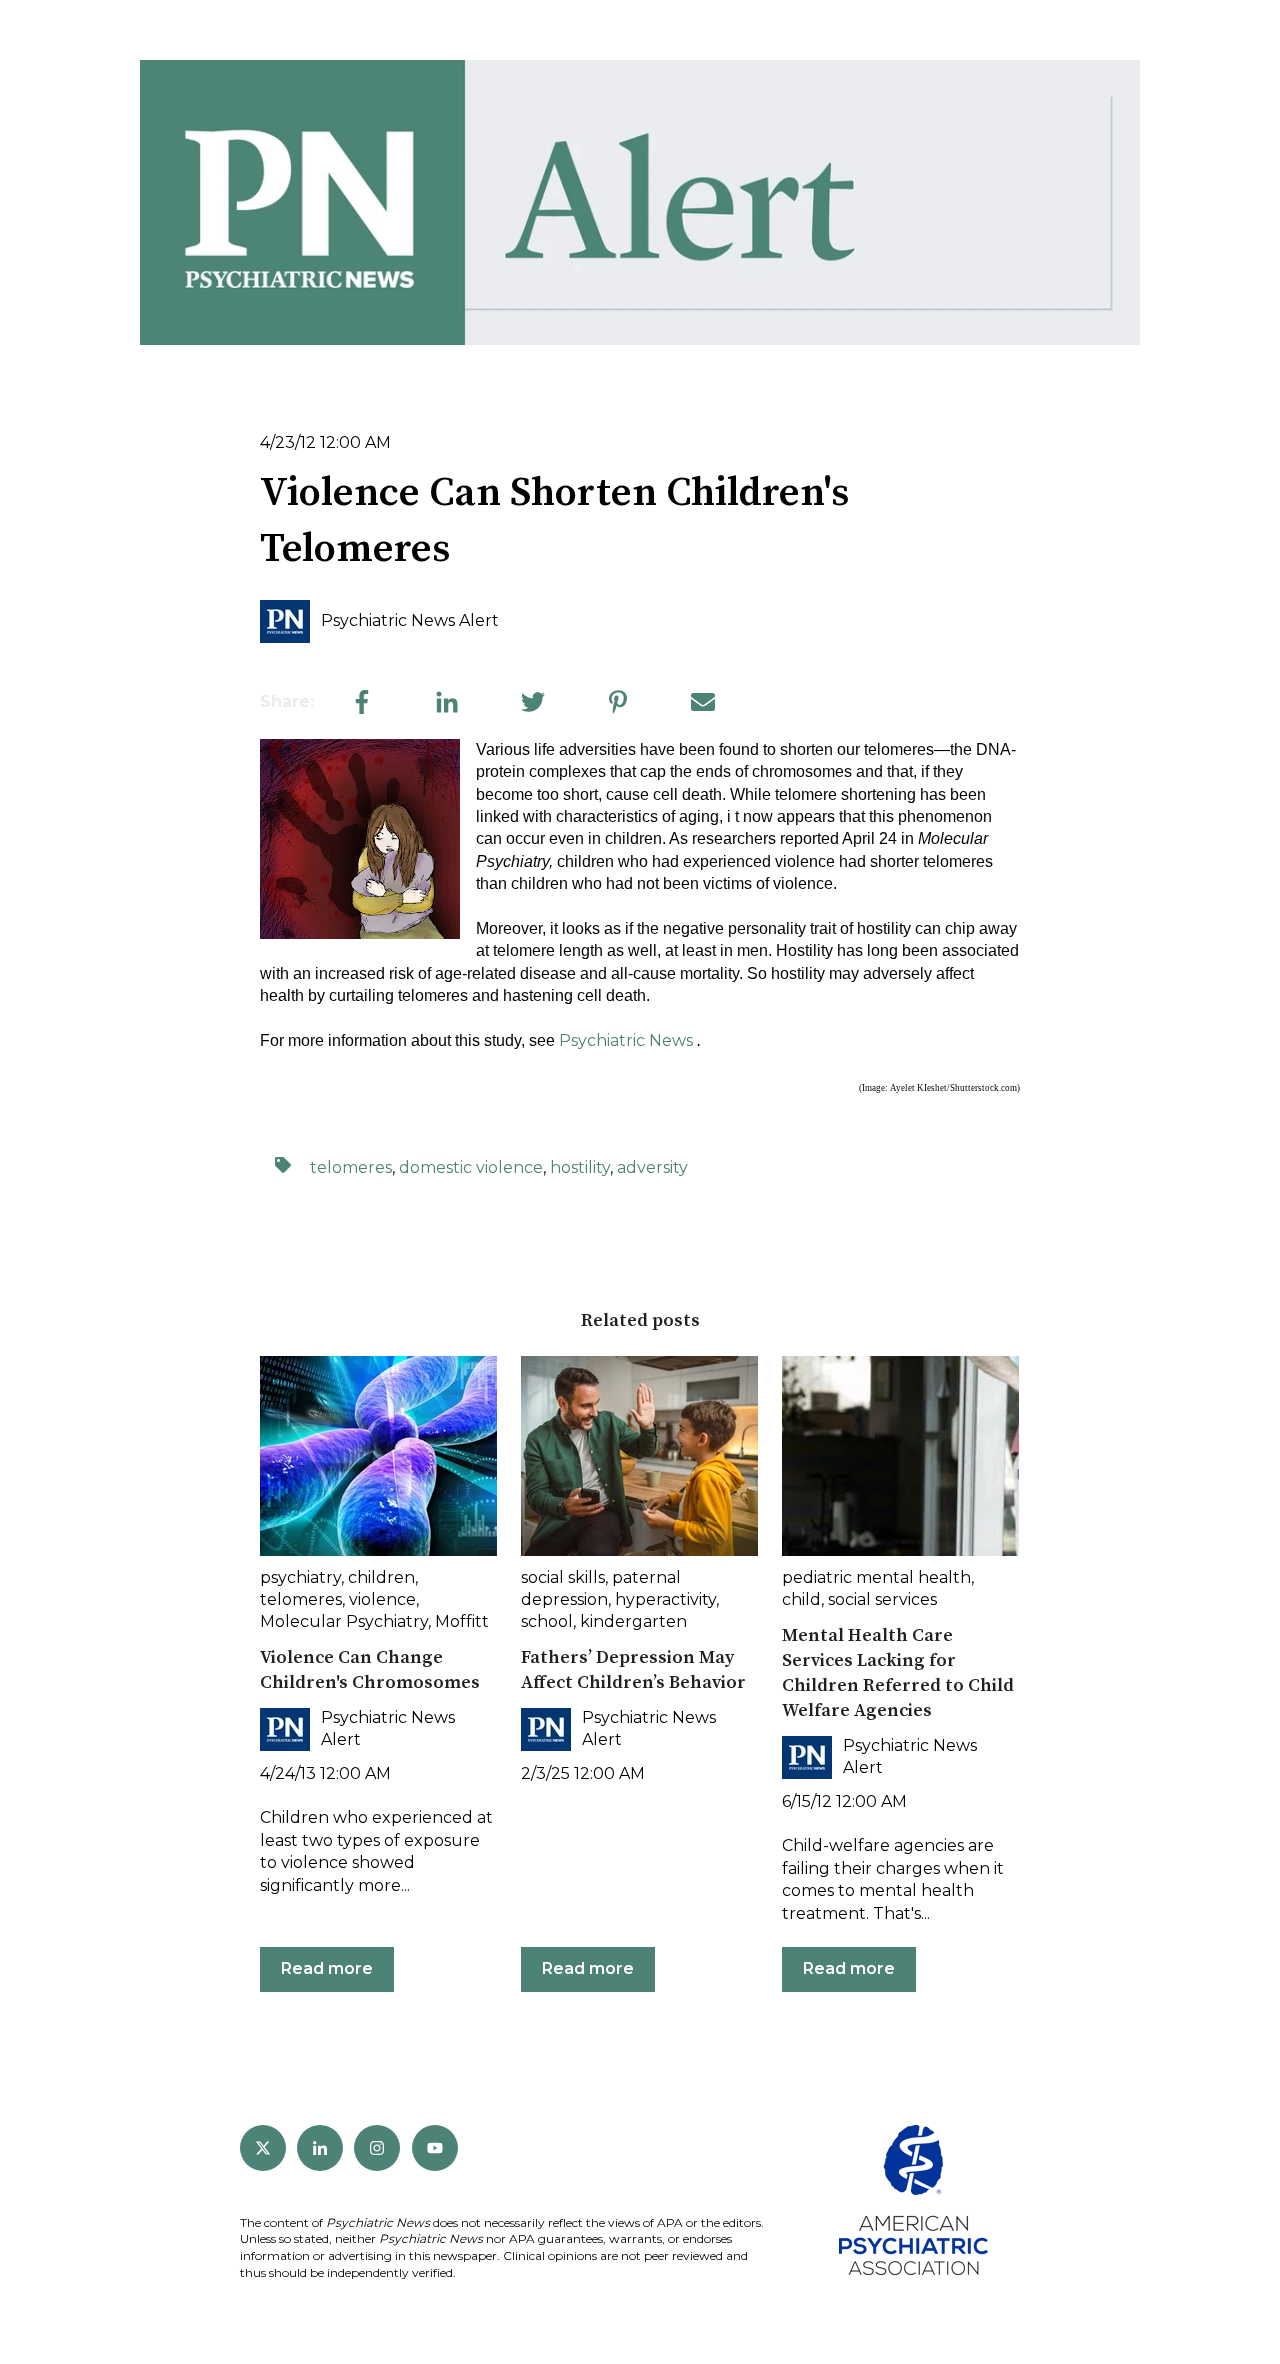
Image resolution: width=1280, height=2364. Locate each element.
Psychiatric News (626, 1040)
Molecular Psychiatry (344, 1621)
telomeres (351, 1167)
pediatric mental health (876, 1577)
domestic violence (471, 1167)
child (801, 1599)
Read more (327, 1968)
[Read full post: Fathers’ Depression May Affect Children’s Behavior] (639, 1456)
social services (882, 1599)
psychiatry (300, 1577)
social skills (563, 1577)
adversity (652, 1167)
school (547, 1621)
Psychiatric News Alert (410, 620)
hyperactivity (665, 1599)
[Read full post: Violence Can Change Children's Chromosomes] (378, 1456)
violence (382, 1599)
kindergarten (633, 1621)
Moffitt (462, 1621)
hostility (580, 1167)
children (381, 1577)
